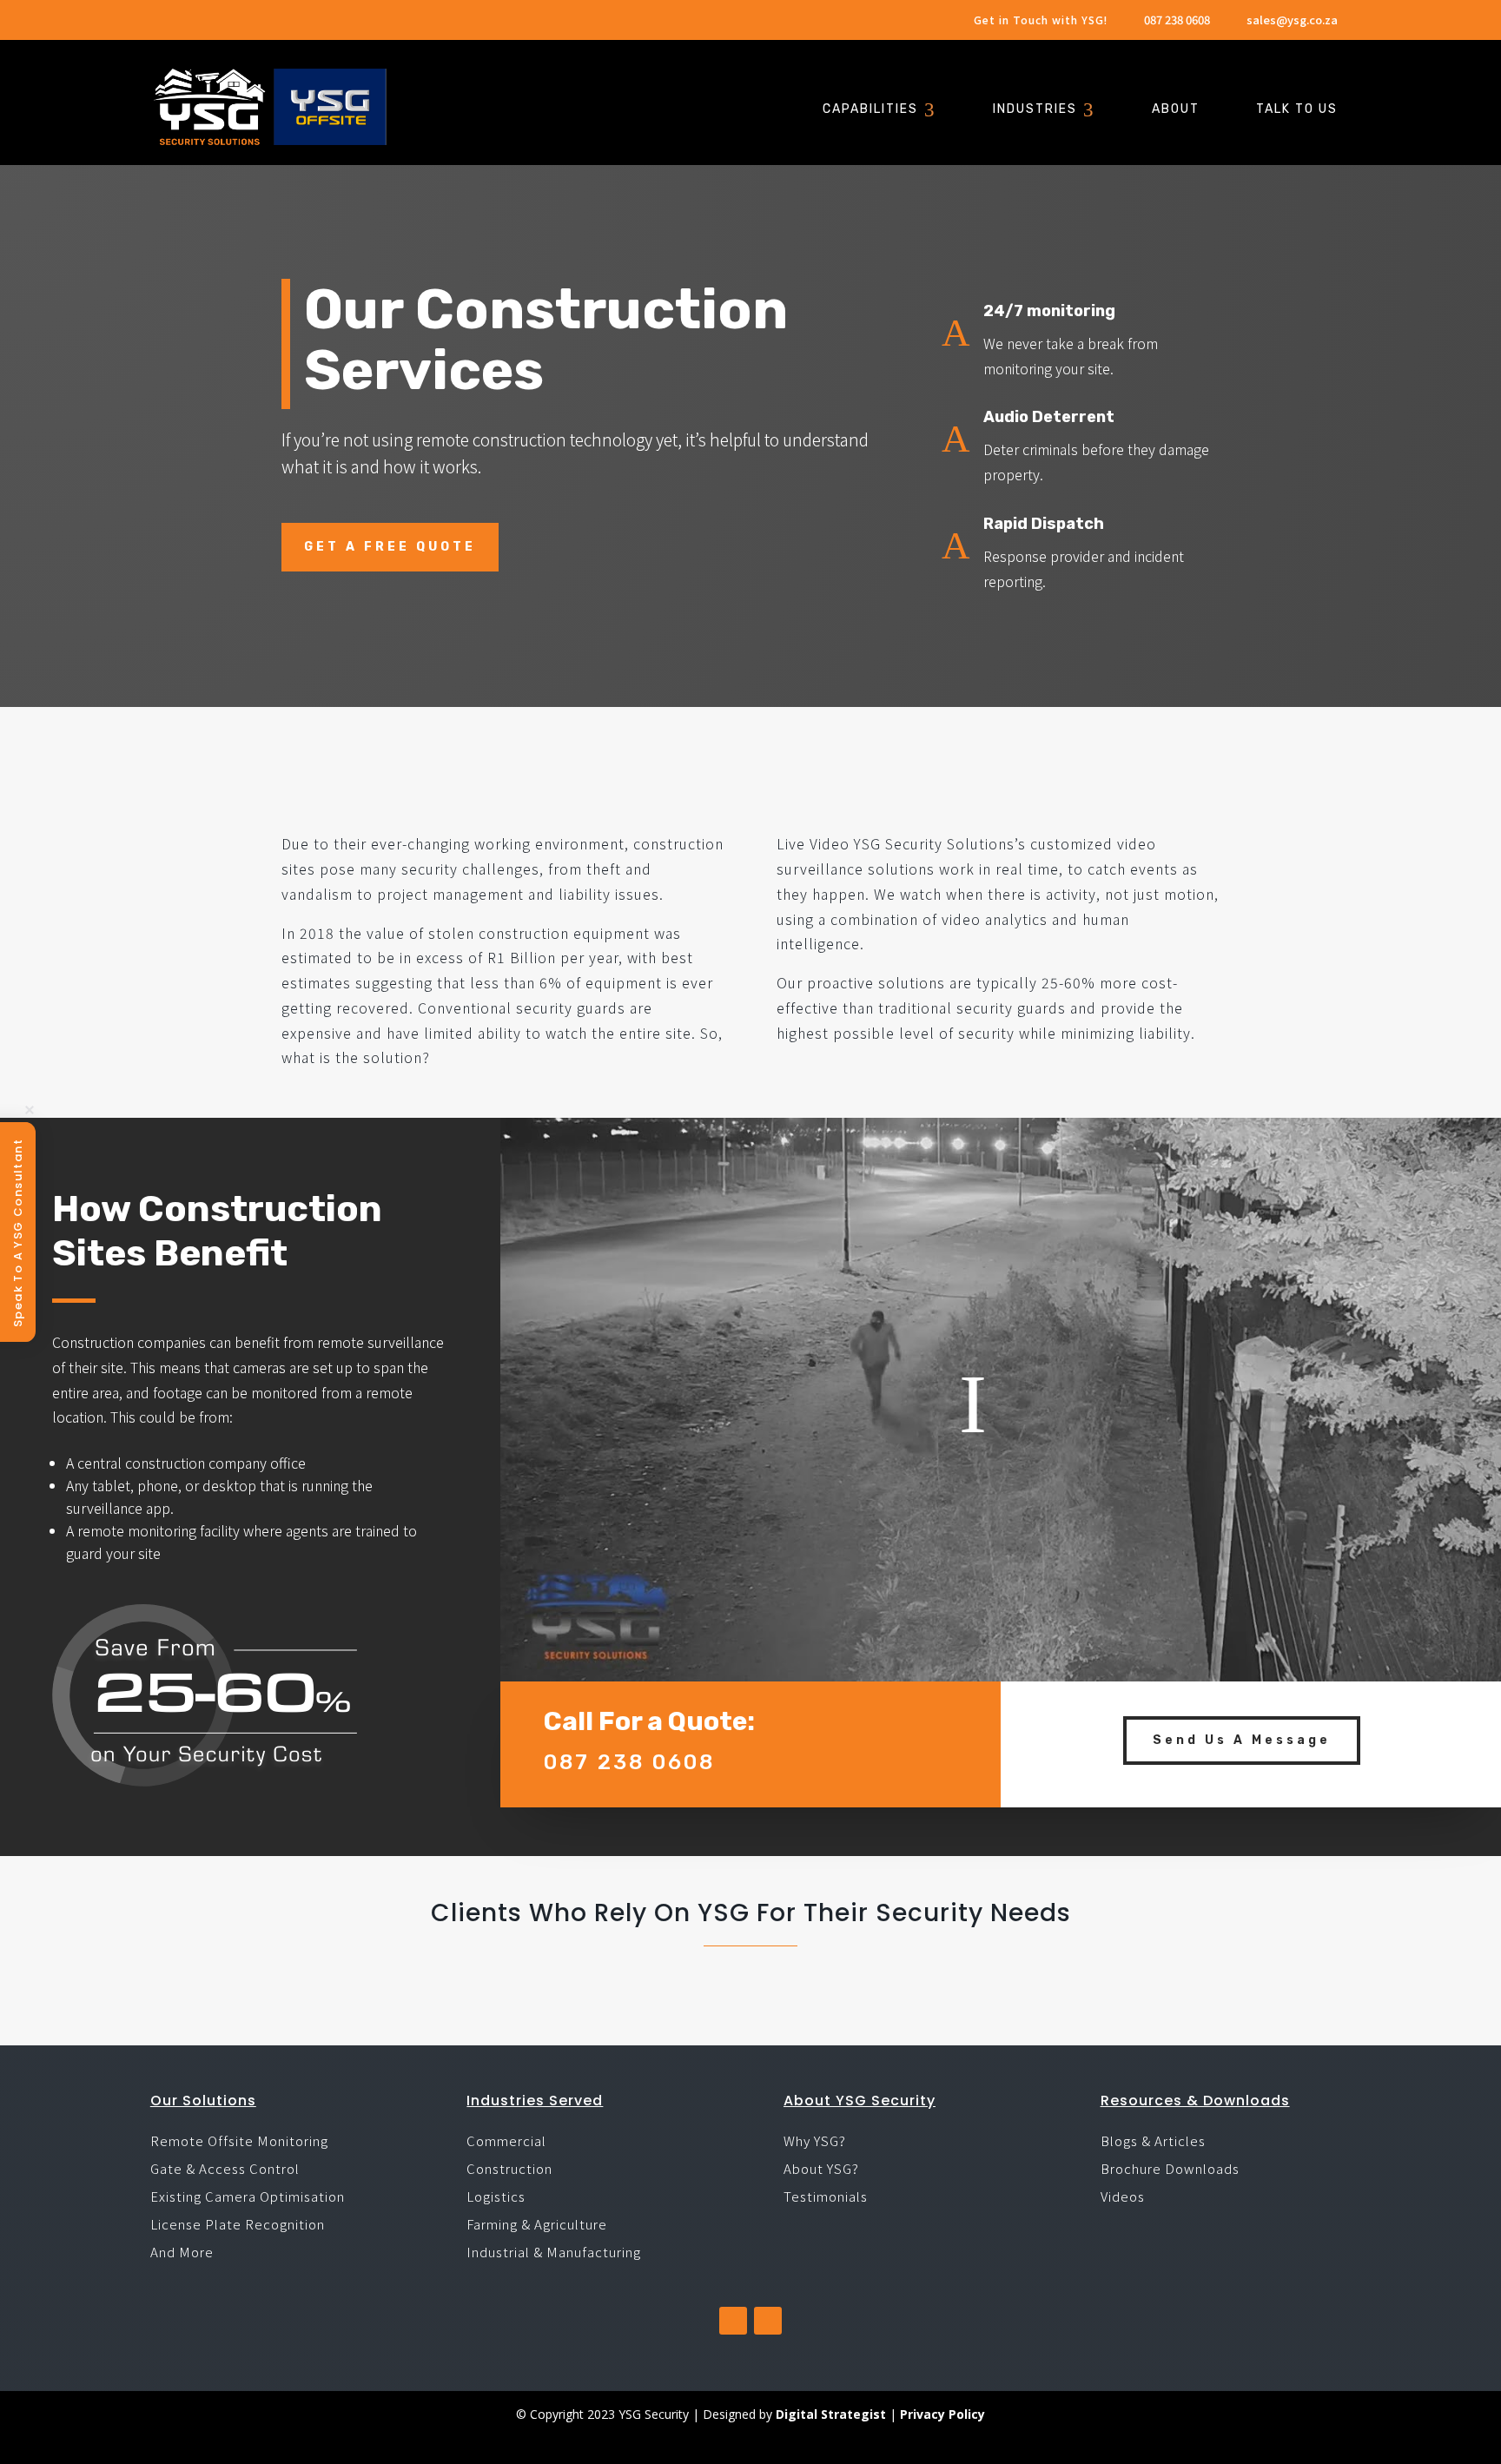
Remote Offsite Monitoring (239, 2140)
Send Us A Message (1242, 1740)
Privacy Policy (942, 2414)
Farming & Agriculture (537, 2224)
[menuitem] (879, 111)
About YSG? (821, 2168)
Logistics (496, 2196)
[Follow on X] (768, 2321)
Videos (1123, 2196)
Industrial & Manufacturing (554, 2252)
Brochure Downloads (1170, 2168)
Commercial (506, 2140)
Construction (509, 2168)
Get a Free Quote (390, 547)
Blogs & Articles (1153, 2140)
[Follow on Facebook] (733, 2321)
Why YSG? (815, 2140)
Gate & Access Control (225, 2168)
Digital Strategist (831, 2414)
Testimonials (826, 2196)
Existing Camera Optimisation (248, 2196)
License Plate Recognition (238, 2224)
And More (182, 2252)
